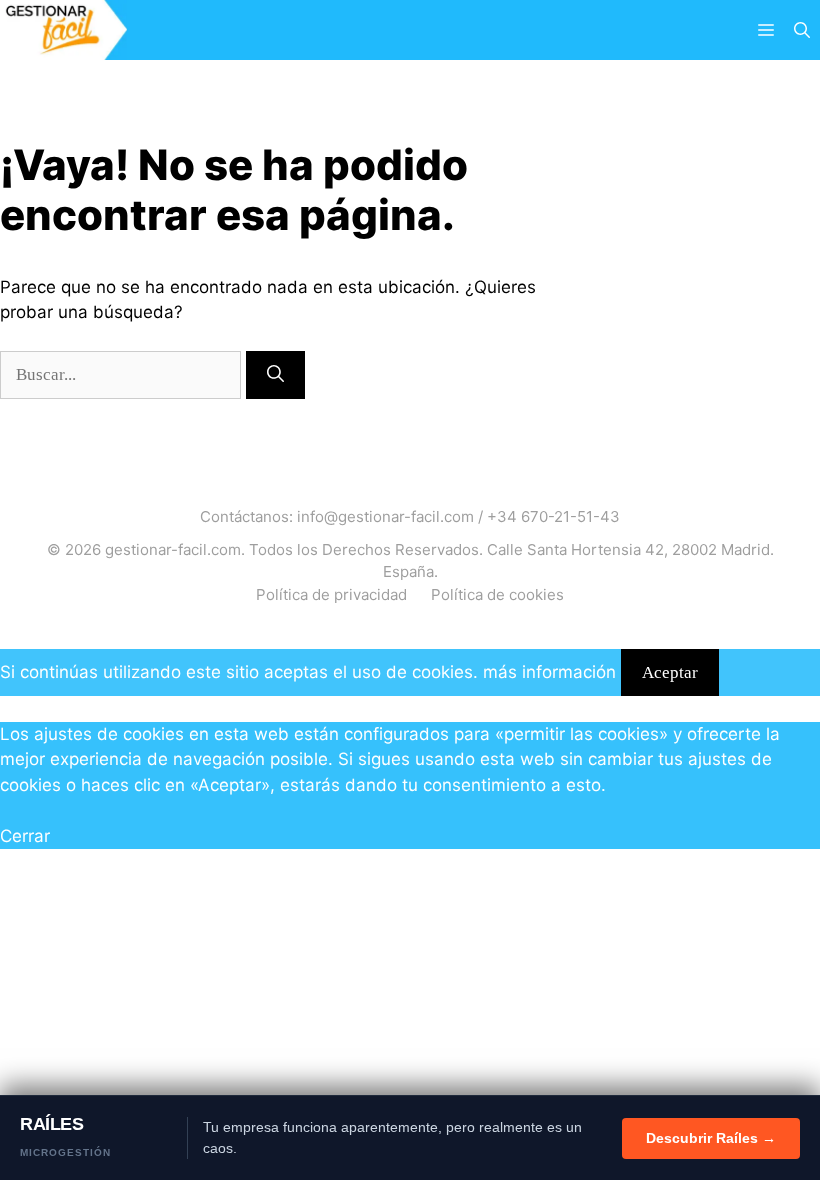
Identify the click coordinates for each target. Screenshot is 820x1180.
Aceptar (670, 672)
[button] (802, 30)
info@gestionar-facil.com (385, 516)
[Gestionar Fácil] (63, 30)
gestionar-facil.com (173, 549)
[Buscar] (275, 375)
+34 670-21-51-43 (553, 516)
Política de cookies (497, 594)
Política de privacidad (331, 594)
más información (549, 672)
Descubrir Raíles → (711, 1138)
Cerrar (25, 836)
